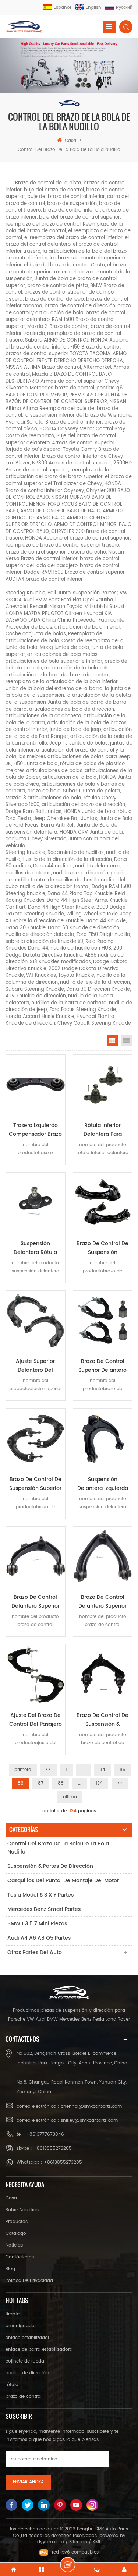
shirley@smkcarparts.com (89, 2121)
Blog (10, 2269)
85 (123, 1770)
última (70, 1797)
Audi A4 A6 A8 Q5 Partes (39, 1938)
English (93, 8)
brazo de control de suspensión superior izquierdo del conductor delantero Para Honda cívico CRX (35, 1484)
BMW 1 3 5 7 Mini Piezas (37, 1924)
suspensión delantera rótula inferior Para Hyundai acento (35, 1248)
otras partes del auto (35, 1952)
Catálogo (16, 2234)
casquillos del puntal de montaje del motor (63, 1881)
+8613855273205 (53, 2149)
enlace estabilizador (27, 2338)
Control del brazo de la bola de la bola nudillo (58, 1848)
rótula (12, 2385)
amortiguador (21, 2326)
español (62, 8)
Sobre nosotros (22, 2210)
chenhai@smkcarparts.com (91, 2107)
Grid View (112, 1040)
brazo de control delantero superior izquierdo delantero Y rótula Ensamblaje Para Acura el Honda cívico (102, 1602)
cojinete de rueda (25, 2361)
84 (102, 1770)
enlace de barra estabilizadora (39, 2349)
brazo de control (24, 2397)
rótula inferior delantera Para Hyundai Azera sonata (103, 1130)
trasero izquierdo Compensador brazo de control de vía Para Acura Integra (35, 1130)
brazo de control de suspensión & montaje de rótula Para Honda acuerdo (103, 1720)
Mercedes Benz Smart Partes (44, 1909)
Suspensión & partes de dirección (50, 1866)
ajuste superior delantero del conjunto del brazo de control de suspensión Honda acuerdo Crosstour (36, 1366)
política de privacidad (29, 2281)
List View (126, 1040)
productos (17, 2222)
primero (23, 1770)
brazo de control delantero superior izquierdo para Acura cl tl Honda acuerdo (36, 1602)
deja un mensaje (68, 2565)
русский (124, 8)
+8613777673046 (45, 2135)
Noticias (14, 2245)
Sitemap (78, 2542)
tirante (13, 2314)
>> (120, 1783)
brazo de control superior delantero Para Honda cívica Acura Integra (102, 1366)
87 (41, 1783)
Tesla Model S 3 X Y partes (40, 1895)
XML (97, 2542)
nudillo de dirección (27, 2373)
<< (49, 1770)
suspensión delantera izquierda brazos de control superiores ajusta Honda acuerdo (103, 1484)
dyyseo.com (51, 2542)
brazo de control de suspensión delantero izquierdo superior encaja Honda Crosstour (102, 1248)
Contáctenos (20, 2257)
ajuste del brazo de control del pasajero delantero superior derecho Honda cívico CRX (36, 1720)
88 (61, 1783)
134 (99, 1783)
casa (70, 141)
